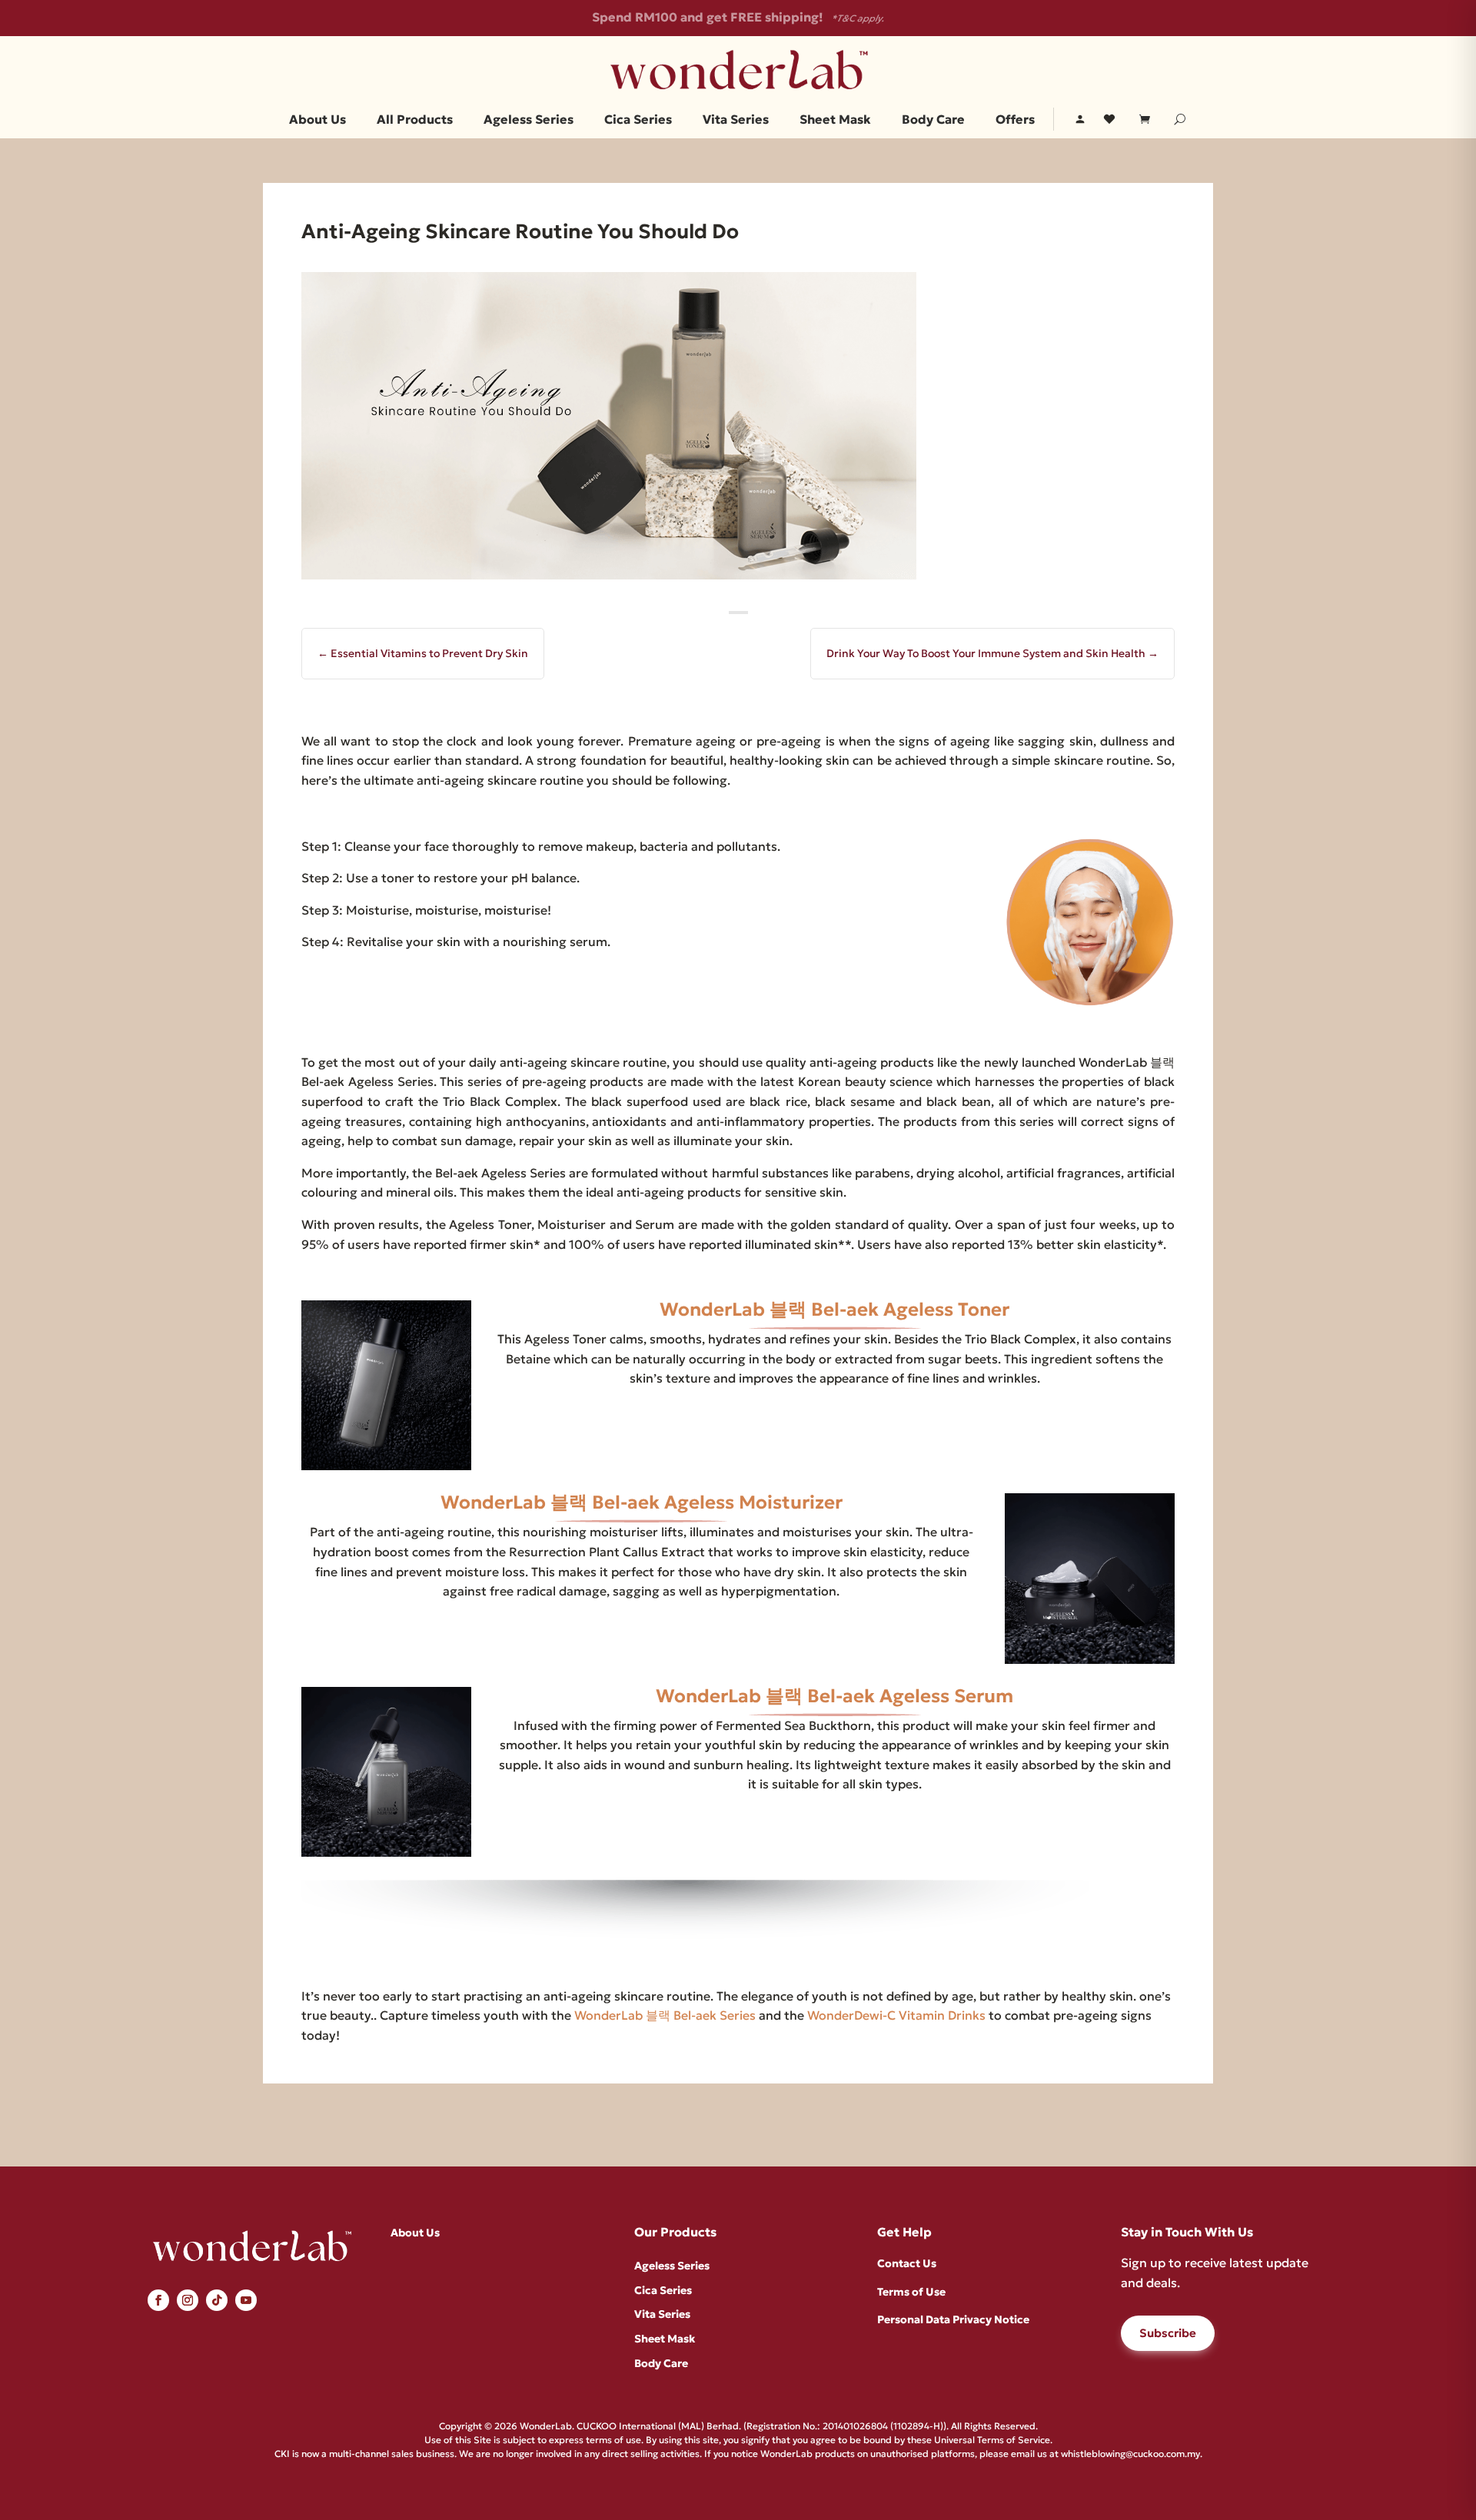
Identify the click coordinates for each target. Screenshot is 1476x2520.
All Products (415, 120)
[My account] (1080, 119)
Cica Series (638, 120)
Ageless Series (529, 120)
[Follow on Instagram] (188, 2300)
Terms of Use (911, 2292)
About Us (317, 120)
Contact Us (907, 2263)
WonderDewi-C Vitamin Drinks (896, 2015)
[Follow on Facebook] (158, 2300)
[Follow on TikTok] (217, 2300)
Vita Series (736, 120)
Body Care (933, 120)
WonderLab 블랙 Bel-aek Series (665, 2015)
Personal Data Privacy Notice (953, 2319)
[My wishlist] (1109, 119)
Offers (1015, 120)
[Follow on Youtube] (246, 2300)
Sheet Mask (835, 120)
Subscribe (1168, 2333)
